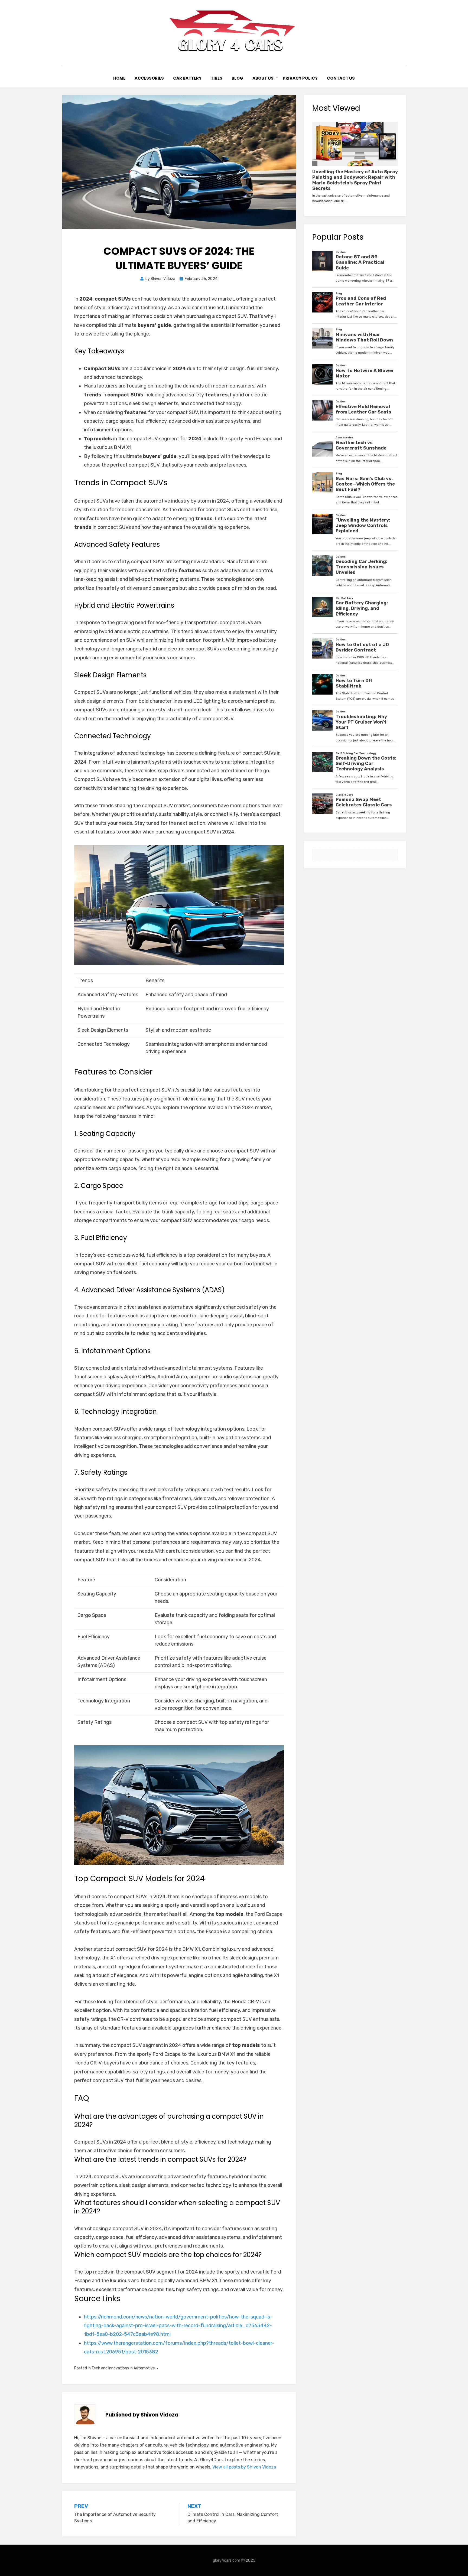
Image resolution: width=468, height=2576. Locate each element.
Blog (237, 78)
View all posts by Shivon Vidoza (244, 2467)
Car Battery (187, 78)
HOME (119, 78)
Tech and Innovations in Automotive (123, 2368)
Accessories (149, 78)
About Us (263, 78)
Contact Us (341, 78)
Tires (217, 78)
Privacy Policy (300, 78)
